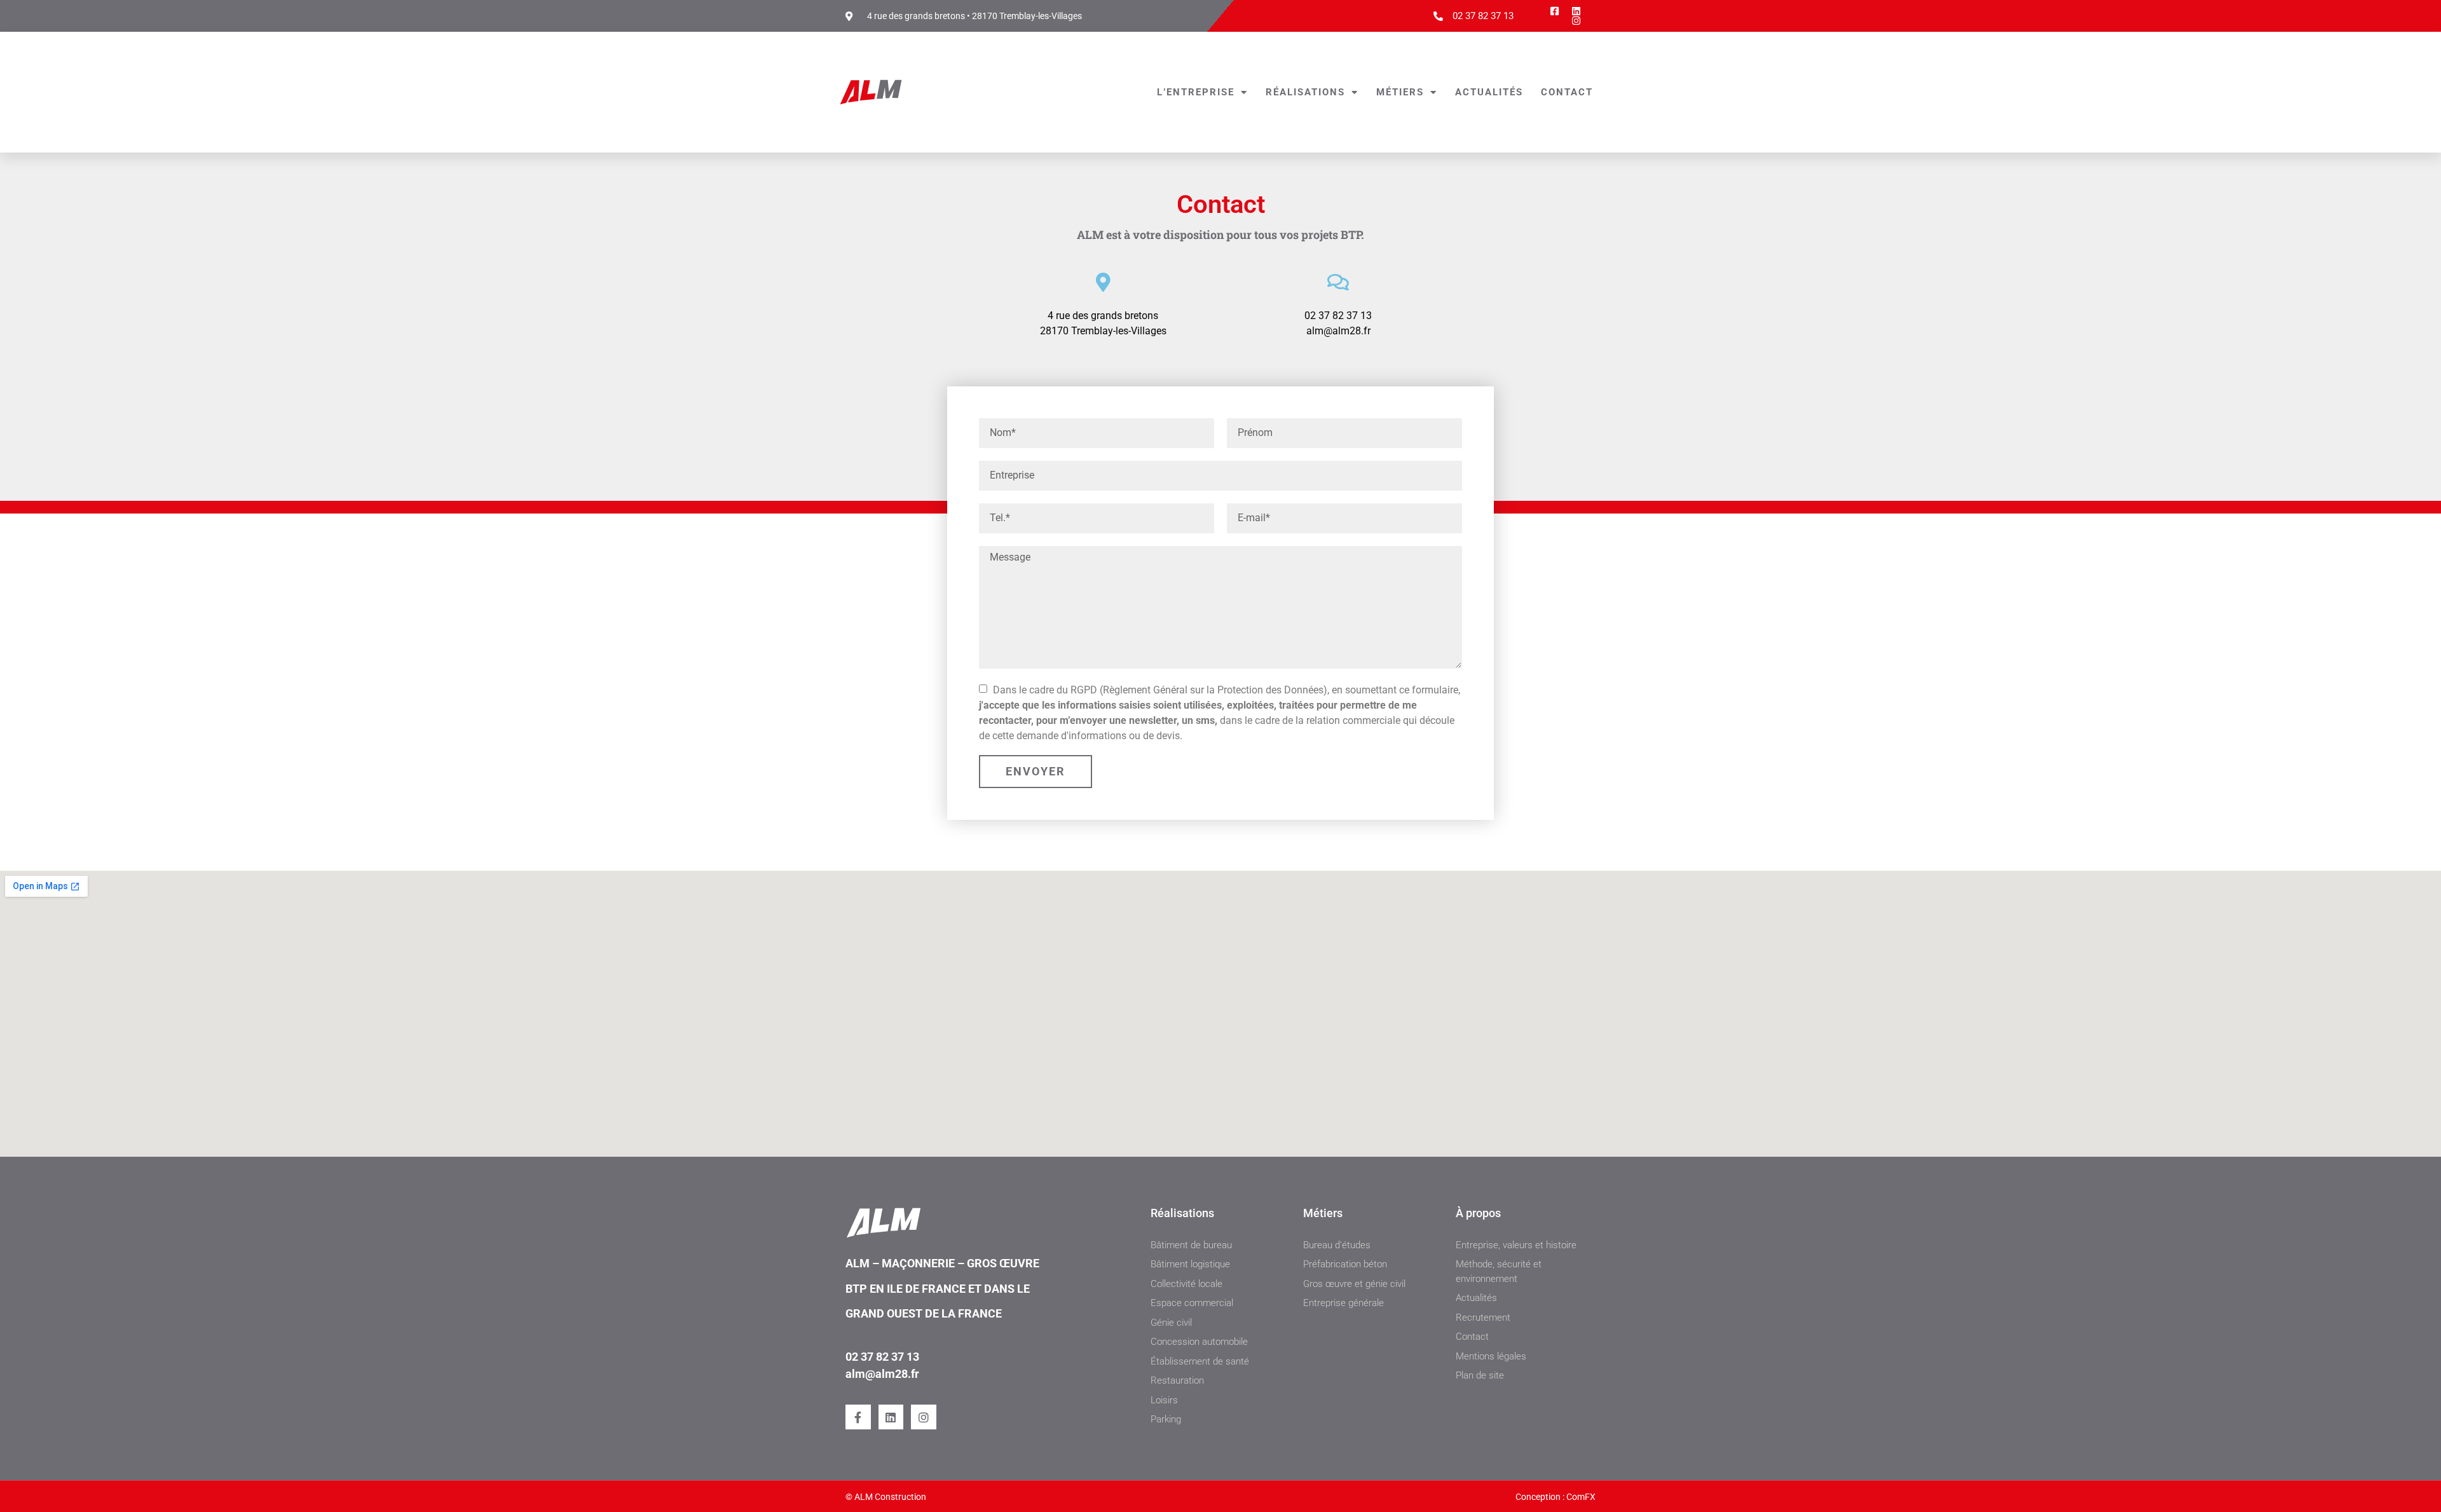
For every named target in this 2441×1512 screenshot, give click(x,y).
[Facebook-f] (858, 1417)
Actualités (1489, 92)
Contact (1567, 92)
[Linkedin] (891, 1417)
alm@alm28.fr (882, 1374)
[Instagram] (924, 1417)
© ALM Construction (886, 1497)
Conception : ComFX (1556, 1497)
